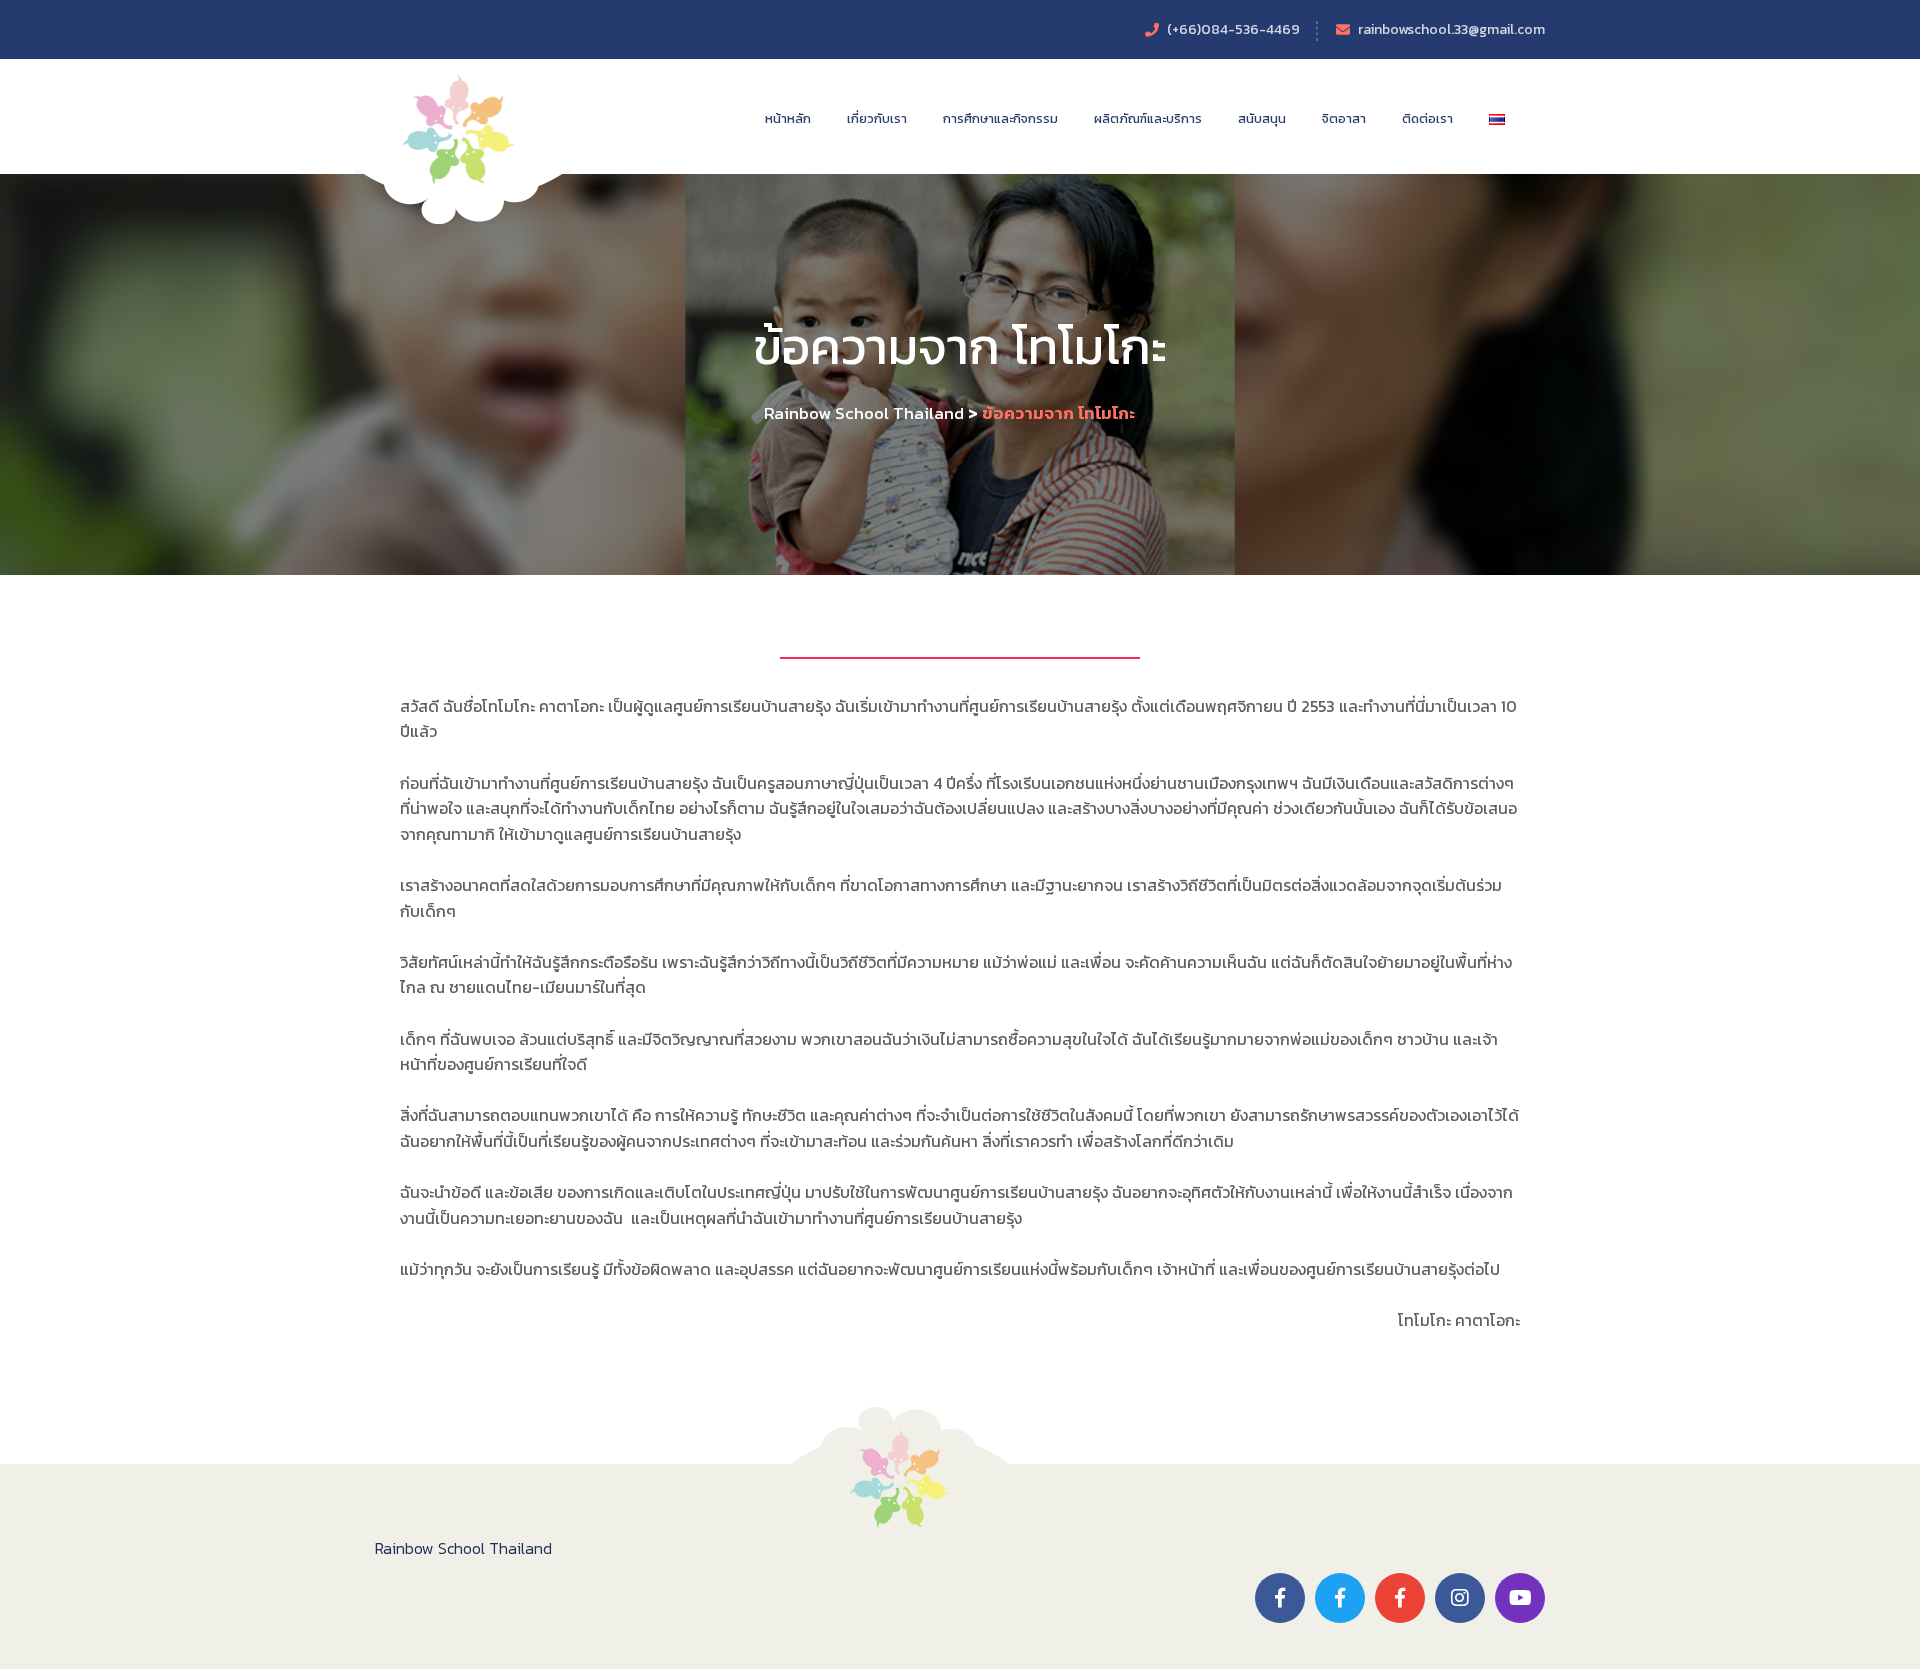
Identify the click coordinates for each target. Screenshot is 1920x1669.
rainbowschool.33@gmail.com (1451, 29)
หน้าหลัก (788, 118)
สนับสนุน (1262, 118)
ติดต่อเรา (1427, 118)
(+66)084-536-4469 (1233, 29)
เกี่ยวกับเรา (877, 118)
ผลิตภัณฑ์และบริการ (1148, 118)
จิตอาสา (1344, 118)
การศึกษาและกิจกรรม (1000, 118)
